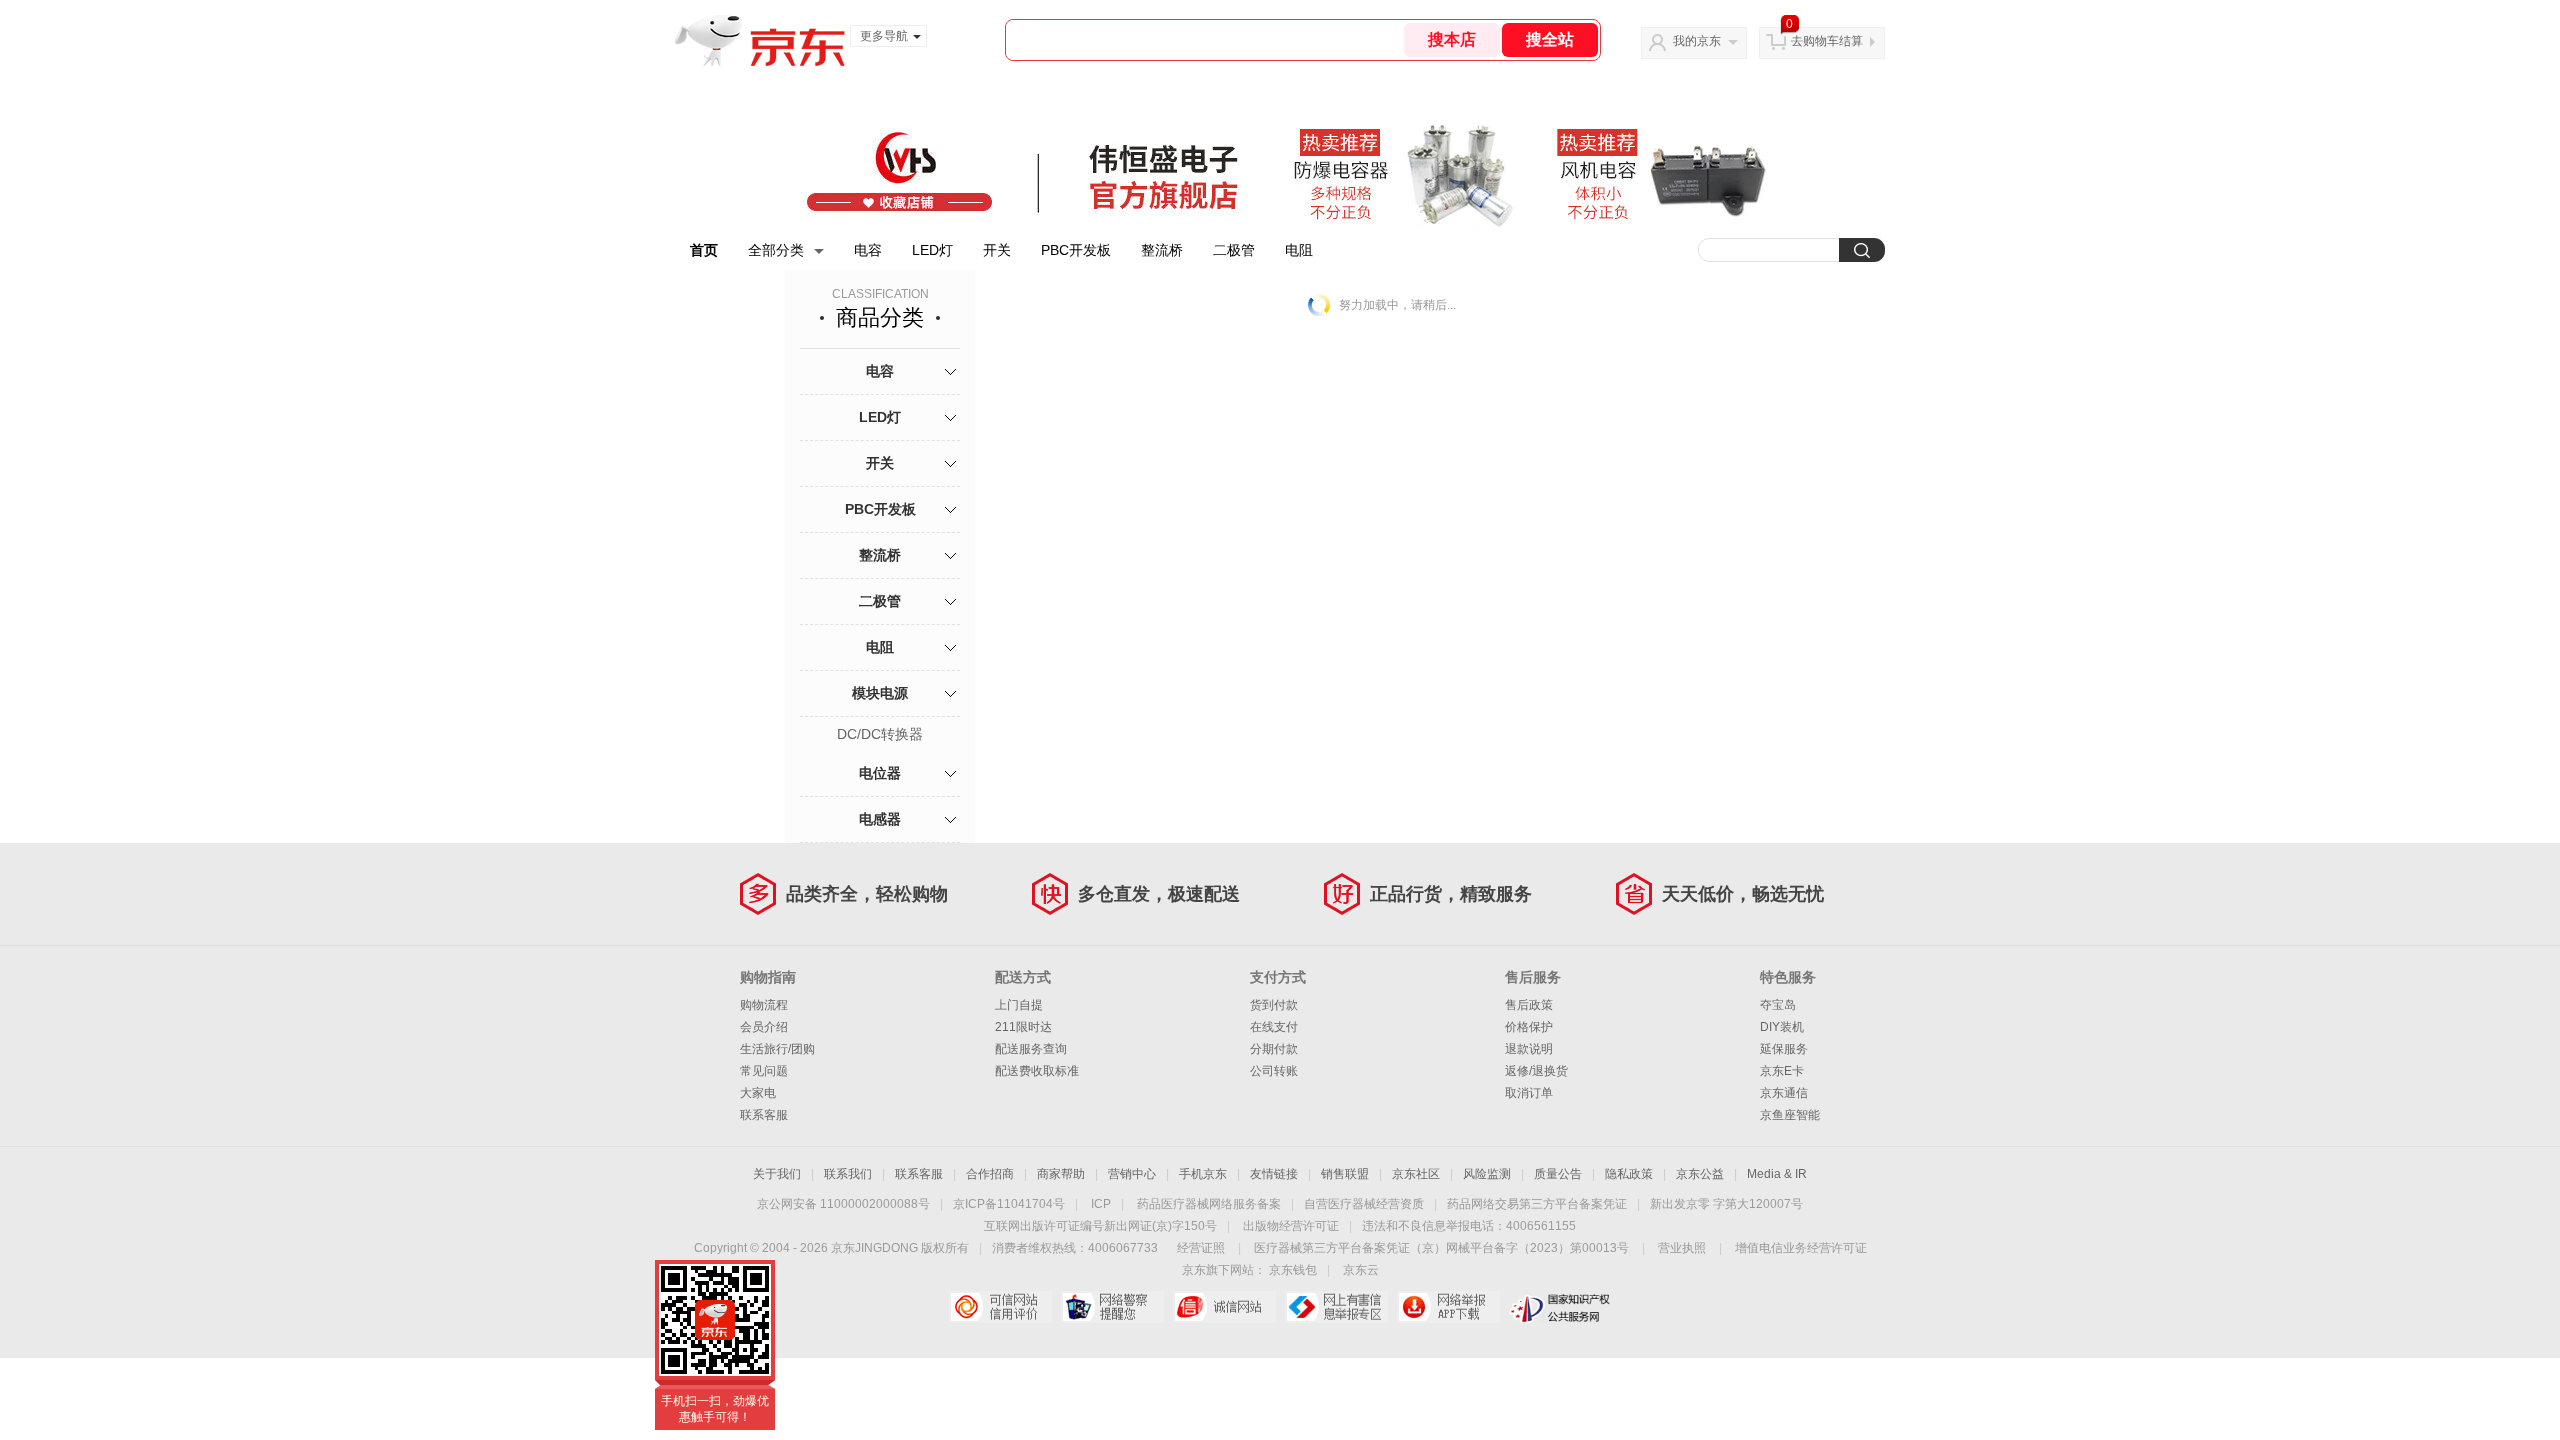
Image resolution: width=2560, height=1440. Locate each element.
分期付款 (1274, 1049)
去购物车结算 (1827, 41)
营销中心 (1132, 1174)
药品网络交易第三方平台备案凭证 (1537, 1204)
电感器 (880, 819)
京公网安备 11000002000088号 (843, 1204)
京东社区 (1416, 1174)
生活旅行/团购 (777, 1049)
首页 (704, 250)
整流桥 (1162, 250)
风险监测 (1487, 1174)
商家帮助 (1061, 1174)
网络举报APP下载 (1448, 1307)
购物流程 (764, 1005)
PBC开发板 (1076, 250)
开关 (997, 250)
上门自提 (1019, 1005)
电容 (868, 250)
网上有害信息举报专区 (1336, 1307)
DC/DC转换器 (880, 734)
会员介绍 (764, 1027)
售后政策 (1529, 1005)
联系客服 (764, 1115)
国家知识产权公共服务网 (1560, 1307)
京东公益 (1700, 1174)
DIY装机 (1782, 1027)
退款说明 (1529, 1049)
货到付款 (1274, 1005)
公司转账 (1274, 1071)
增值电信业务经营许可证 (1801, 1248)
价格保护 (1529, 1027)
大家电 (758, 1093)
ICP (1101, 1204)
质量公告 (1558, 1174)
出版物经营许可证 (1291, 1226)
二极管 (1234, 250)
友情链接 (1274, 1174)
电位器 (880, 773)
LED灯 (932, 250)
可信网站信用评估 (1000, 1307)
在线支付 (1274, 1027)
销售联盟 (1345, 1174)
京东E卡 (1782, 1071)
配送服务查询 (1031, 1049)
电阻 (1299, 250)
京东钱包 (1293, 1270)
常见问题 (764, 1071)
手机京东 (1203, 1174)
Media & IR (1777, 1174)
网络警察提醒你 (1112, 1307)
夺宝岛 (1778, 1005)
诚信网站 (1224, 1307)
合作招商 (990, 1174)
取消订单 (1529, 1093)
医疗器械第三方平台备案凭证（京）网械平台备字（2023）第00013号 (1441, 1248)
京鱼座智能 (1790, 1115)
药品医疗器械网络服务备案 (1209, 1204)
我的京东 (1697, 41)
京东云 (1361, 1270)
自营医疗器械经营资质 (1364, 1204)
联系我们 (848, 1174)
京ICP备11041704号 (1009, 1204)
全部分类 (776, 250)
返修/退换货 (1536, 1071)
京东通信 (1784, 1093)
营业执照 (1682, 1248)
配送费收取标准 (1037, 1071)
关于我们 (777, 1174)
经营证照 (1201, 1248)
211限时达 (1023, 1027)
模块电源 (880, 693)
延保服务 (1784, 1049)
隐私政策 (1629, 1174)
